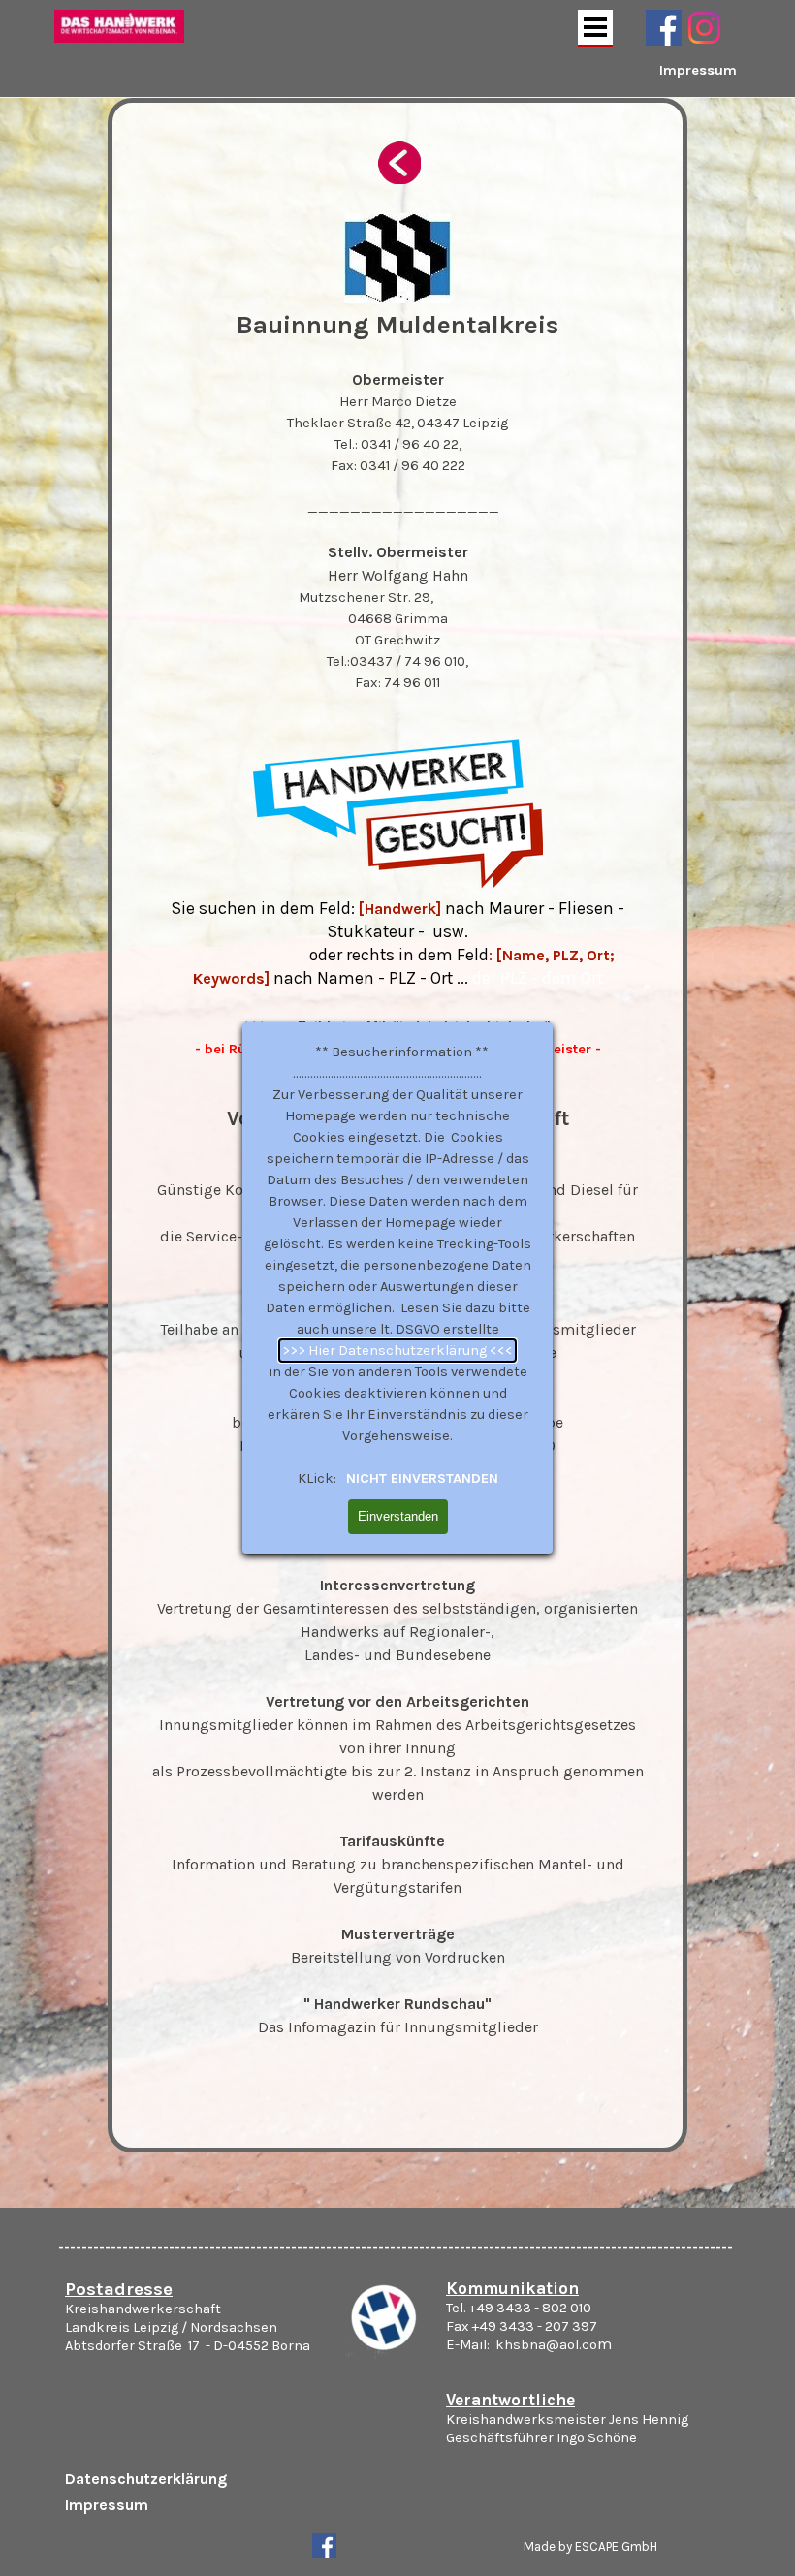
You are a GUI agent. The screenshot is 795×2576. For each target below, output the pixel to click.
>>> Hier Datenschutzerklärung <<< (397, 1351)
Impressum (698, 70)
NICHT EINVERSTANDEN (420, 1478)
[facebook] (664, 28)
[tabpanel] (659, 81)
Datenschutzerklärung (146, 2479)
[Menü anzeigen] (595, 29)
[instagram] (704, 28)
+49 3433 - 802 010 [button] (530, 2308)
